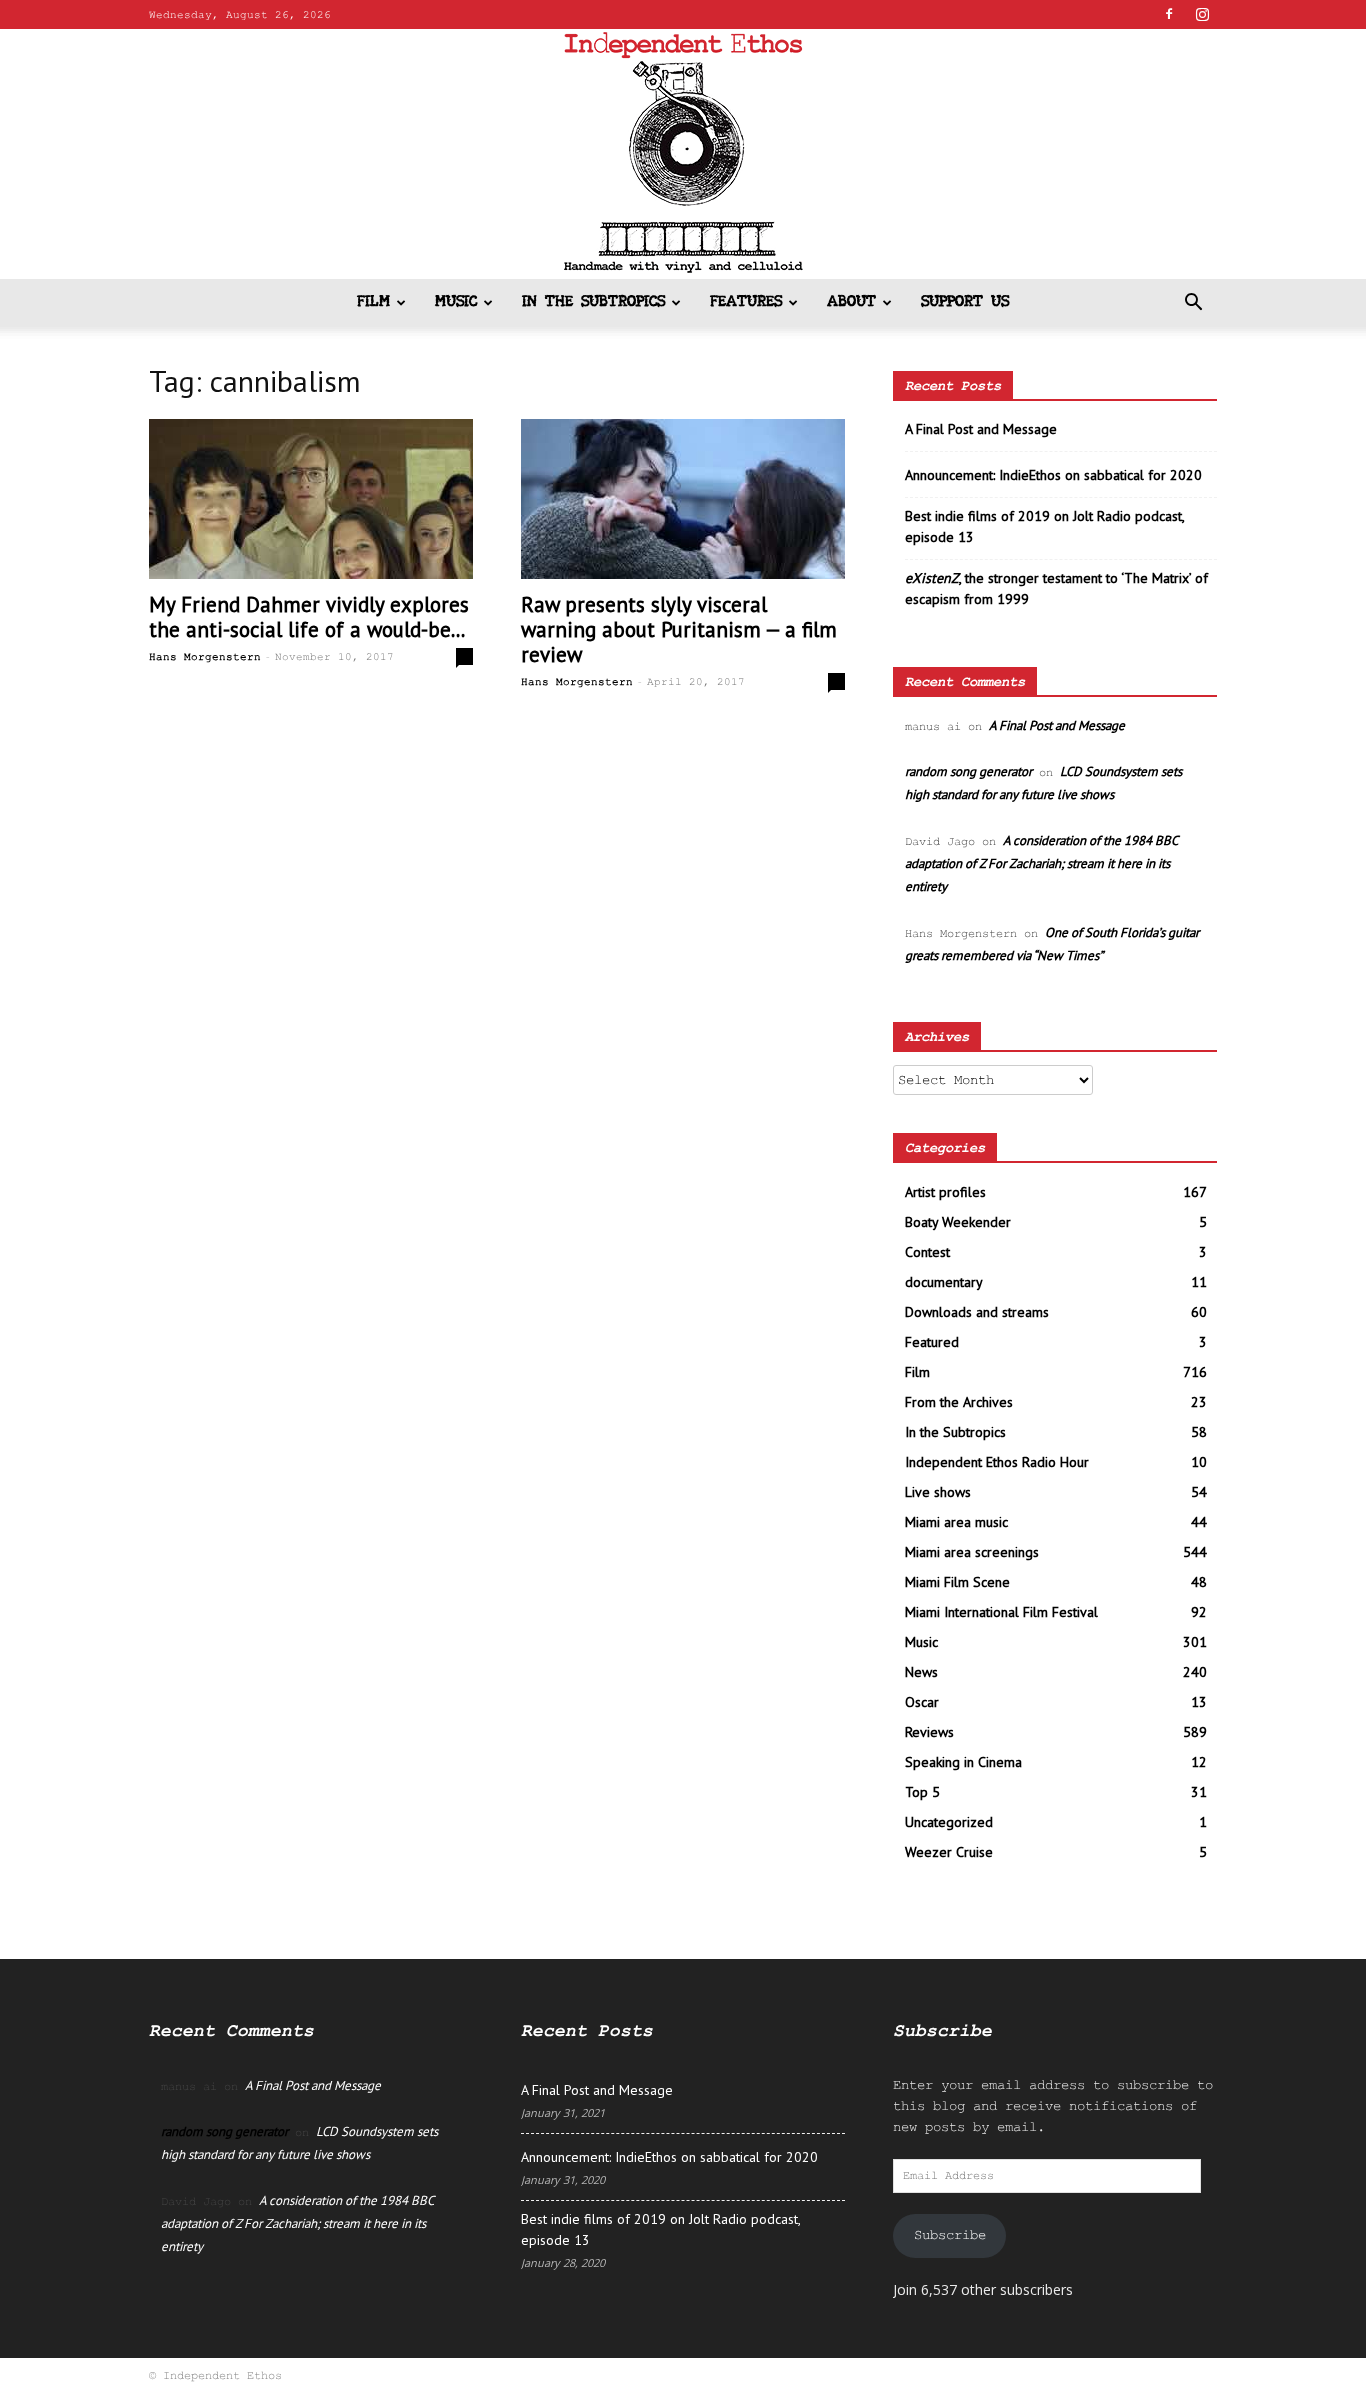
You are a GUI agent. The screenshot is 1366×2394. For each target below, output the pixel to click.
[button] (1193, 304)
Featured (932, 1342)
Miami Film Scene (957, 1582)
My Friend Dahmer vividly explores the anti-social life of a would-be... (309, 617)
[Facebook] (1169, 14)
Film (373, 302)
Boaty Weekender (958, 1222)
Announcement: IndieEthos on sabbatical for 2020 (1053, 475)
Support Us (965, 302)
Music (456, 302)
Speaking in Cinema (963, 1762)
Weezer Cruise (949, 1852)
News (921, 1672)
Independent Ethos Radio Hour (997, 1462)
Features (746, 302)
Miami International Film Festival (1001, 1612)
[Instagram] (1202, 14)
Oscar (922, 1702)
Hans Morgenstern (205, 657)
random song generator (968, 771)
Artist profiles (945, 1192)
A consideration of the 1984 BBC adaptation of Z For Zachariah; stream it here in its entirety (1041, 863)
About (851, 302)
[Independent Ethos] (683, 154)
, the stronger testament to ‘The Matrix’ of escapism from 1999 (1056, 588)
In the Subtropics (593, 302)
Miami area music (956, 1522)
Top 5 (922, 1792)
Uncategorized (949, 1822)
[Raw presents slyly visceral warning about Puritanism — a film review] (683, 499)
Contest (927, 1252)
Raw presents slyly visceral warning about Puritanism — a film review (679, 629)
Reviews (929, 1732)
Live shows (938, 1492)
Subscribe (950, 2235)
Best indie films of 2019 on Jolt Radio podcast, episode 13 (1044, 526)
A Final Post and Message (981, 429)
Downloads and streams (977, 1312)
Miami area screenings (972, 1552)
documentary (944, 1282)
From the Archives (959, 1402)
